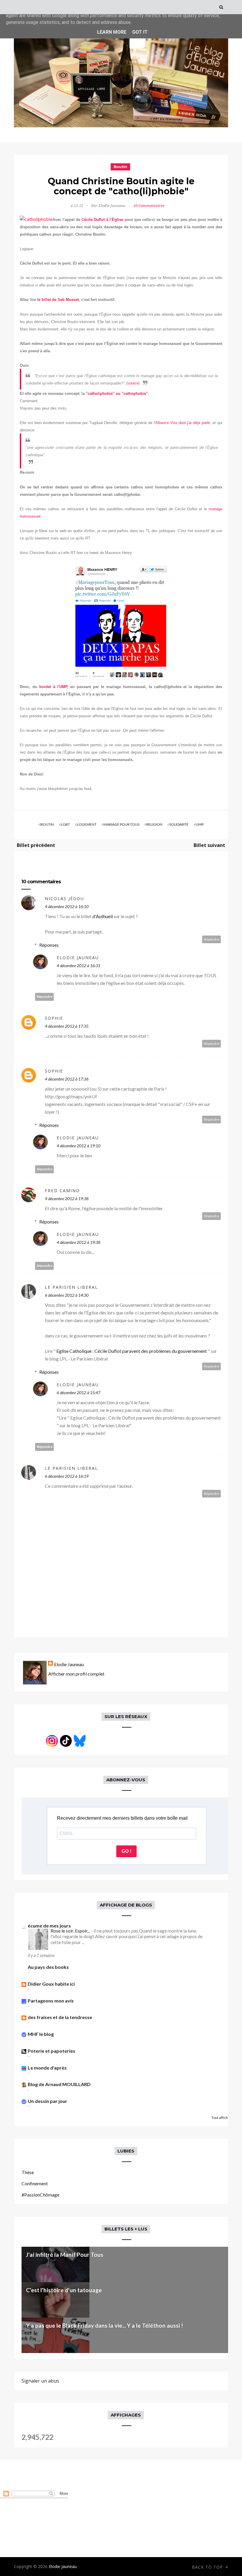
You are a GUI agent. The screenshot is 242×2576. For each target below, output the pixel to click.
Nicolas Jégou (64, 898)
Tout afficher (221, 2118)
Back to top (208, 2567)
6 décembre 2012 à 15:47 (79, 1393)
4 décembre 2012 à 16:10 (67, 906)
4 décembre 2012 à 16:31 (79, 966)
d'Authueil (103, 916)
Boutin (120, 167)
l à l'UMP (59, 687)
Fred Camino (62, 1191)
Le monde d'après (47, 2068)
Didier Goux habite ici (51, 1984)
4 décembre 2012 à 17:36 (67, 1079)
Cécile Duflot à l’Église (102, 220)
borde (45, 687)
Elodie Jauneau (78, 958)
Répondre (212, 939)
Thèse (28, 2172)
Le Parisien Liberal (71, 1287)
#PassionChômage (40, 2195)
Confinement (35, 2183)
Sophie (54, 1018)
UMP (200, 824)
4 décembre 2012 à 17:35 (67, 1026)
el (39, 516)
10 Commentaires (149, 206)
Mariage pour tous (121, 824)
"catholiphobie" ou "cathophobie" (117, 394)
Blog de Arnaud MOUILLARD (59, 2084)
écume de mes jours (49, 1926)
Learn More (112, 32)
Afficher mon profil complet (76, 1674)
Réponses (49, 945)
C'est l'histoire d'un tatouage (64, 2290)
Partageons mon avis (51, 2001)
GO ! (126, 1851)
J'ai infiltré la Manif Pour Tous (65, 2255)
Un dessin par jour (48, 2101)
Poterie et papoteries (51, 2051)
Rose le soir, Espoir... (71, 1931)
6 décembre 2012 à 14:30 (67, 1295)
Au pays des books (48, 1967)
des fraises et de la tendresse (60, 2017)
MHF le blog (41, 2034)
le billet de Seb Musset (58, 300)
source (133, 383)
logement (87, 824)
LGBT (66, 824)
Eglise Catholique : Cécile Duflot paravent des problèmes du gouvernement (132, 1351)
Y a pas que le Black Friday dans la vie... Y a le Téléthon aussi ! (104, 2325)
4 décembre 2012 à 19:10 (79, 1146)
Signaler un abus (40, 2381)
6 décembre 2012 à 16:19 (67, 1476)
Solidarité (179, 824)
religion (154, 824)
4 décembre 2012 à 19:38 (67, 1199)
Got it (140, 32)
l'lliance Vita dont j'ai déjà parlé (182, 423)
